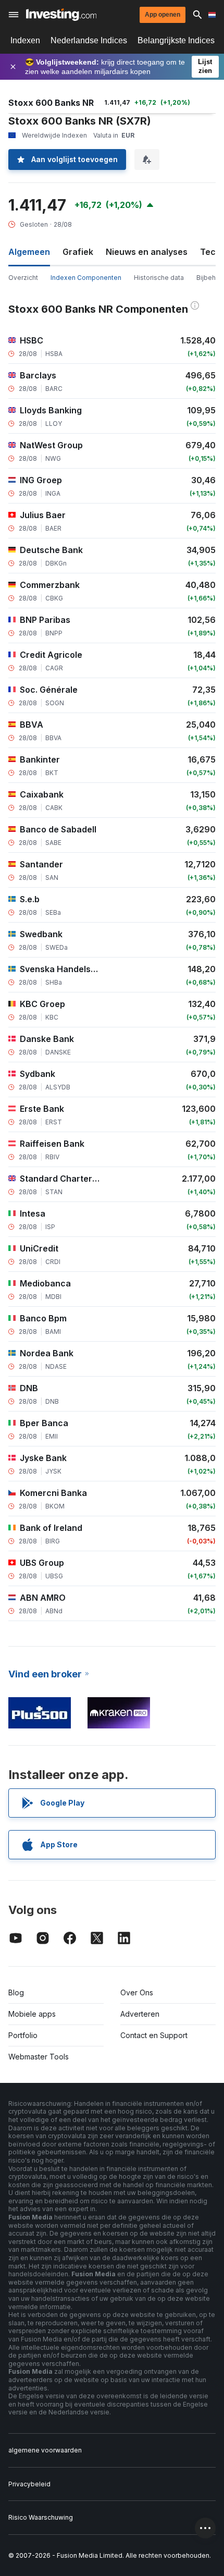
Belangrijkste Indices (176, 40)
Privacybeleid (29, 2484)
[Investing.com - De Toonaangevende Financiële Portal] (61, 15)
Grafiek (78, 252)
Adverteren (140, 2014)
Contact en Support (154, 2035)
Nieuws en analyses (147, 252)
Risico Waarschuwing (41, 2517)
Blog (16, 1992)
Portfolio (23, 2035)
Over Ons (137, 1992)
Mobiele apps (32, 2014)
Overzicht (23, 278)
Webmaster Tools (39, 2057)
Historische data (159, 278)
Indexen (25, 40)
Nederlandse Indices (89, 40)
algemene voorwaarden (45, 2450)
